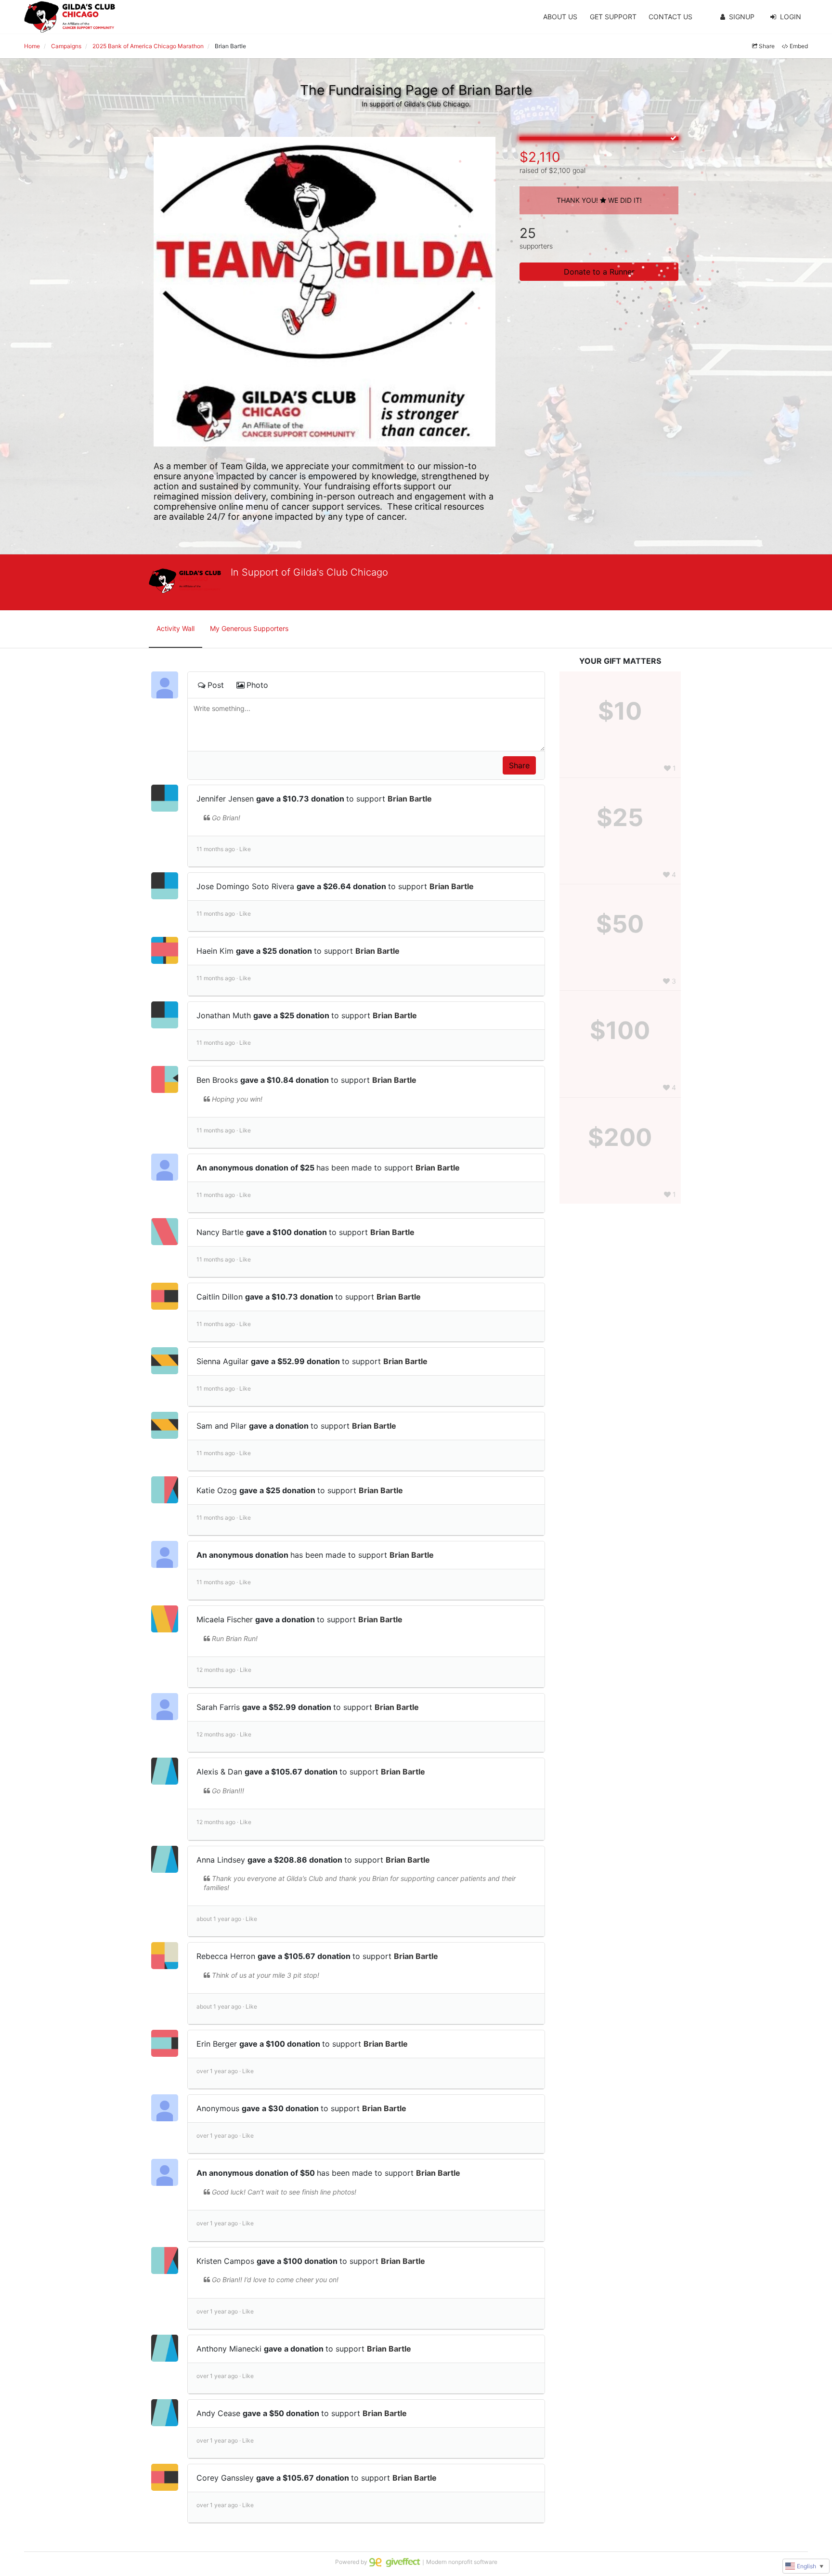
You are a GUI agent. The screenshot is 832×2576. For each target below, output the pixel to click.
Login (791, 17)
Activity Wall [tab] (175, 628)
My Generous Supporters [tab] (249, 628)
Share (767, 46)
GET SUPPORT (613, 17)
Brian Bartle (410, 799)
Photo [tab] (257, 685)
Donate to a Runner (599, 272)
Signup (742, 17)
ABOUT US (560, 17)
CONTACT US (670, 17)
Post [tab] (216, 685)
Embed (799, 46)
